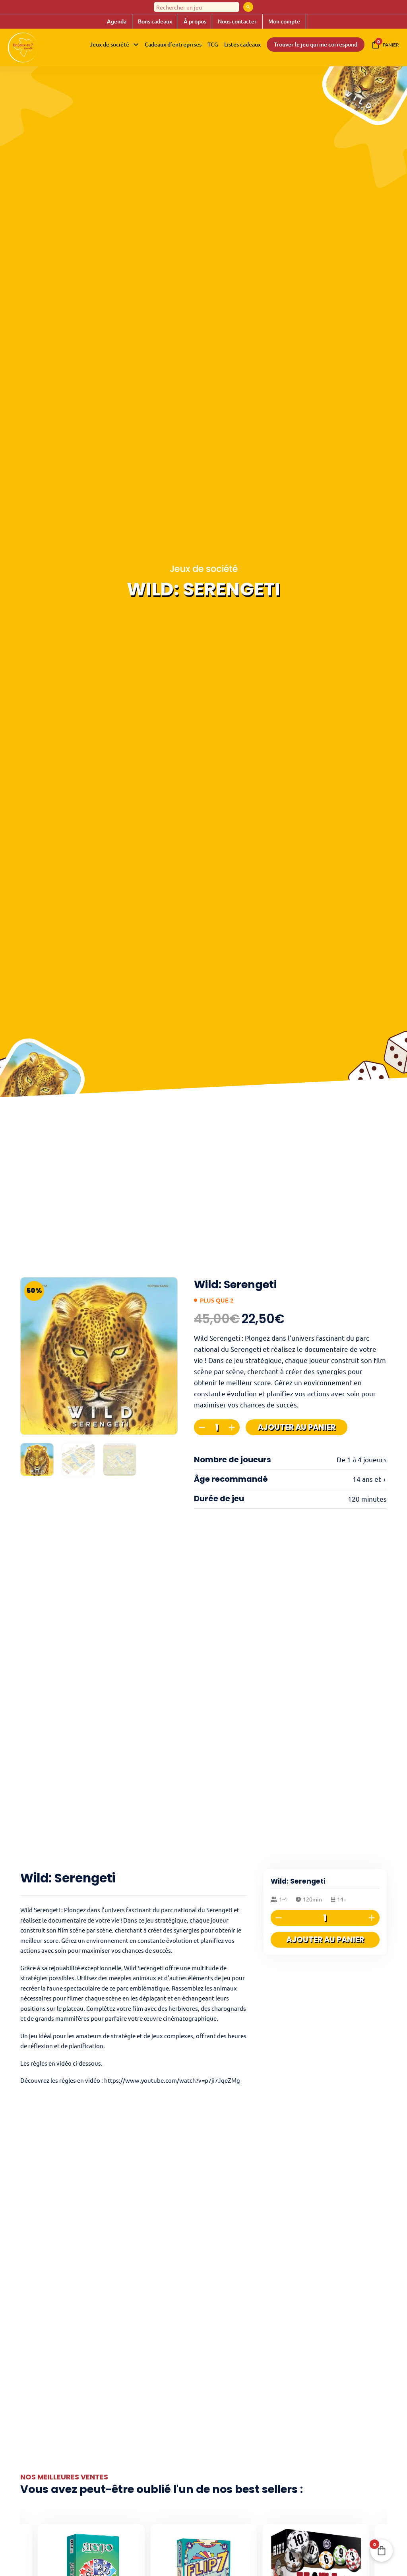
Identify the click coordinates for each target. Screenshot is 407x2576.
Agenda (117, 21)
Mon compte (284, 21)
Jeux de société (110, 44)
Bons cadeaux (155, 21)
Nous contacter (237, 21)
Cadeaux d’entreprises (173, 44)
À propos (195, 21)
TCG (213, 44)
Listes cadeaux (242, 44)
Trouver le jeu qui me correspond (316, 44)
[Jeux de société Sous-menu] (136, 45)
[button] (167, 1288)
